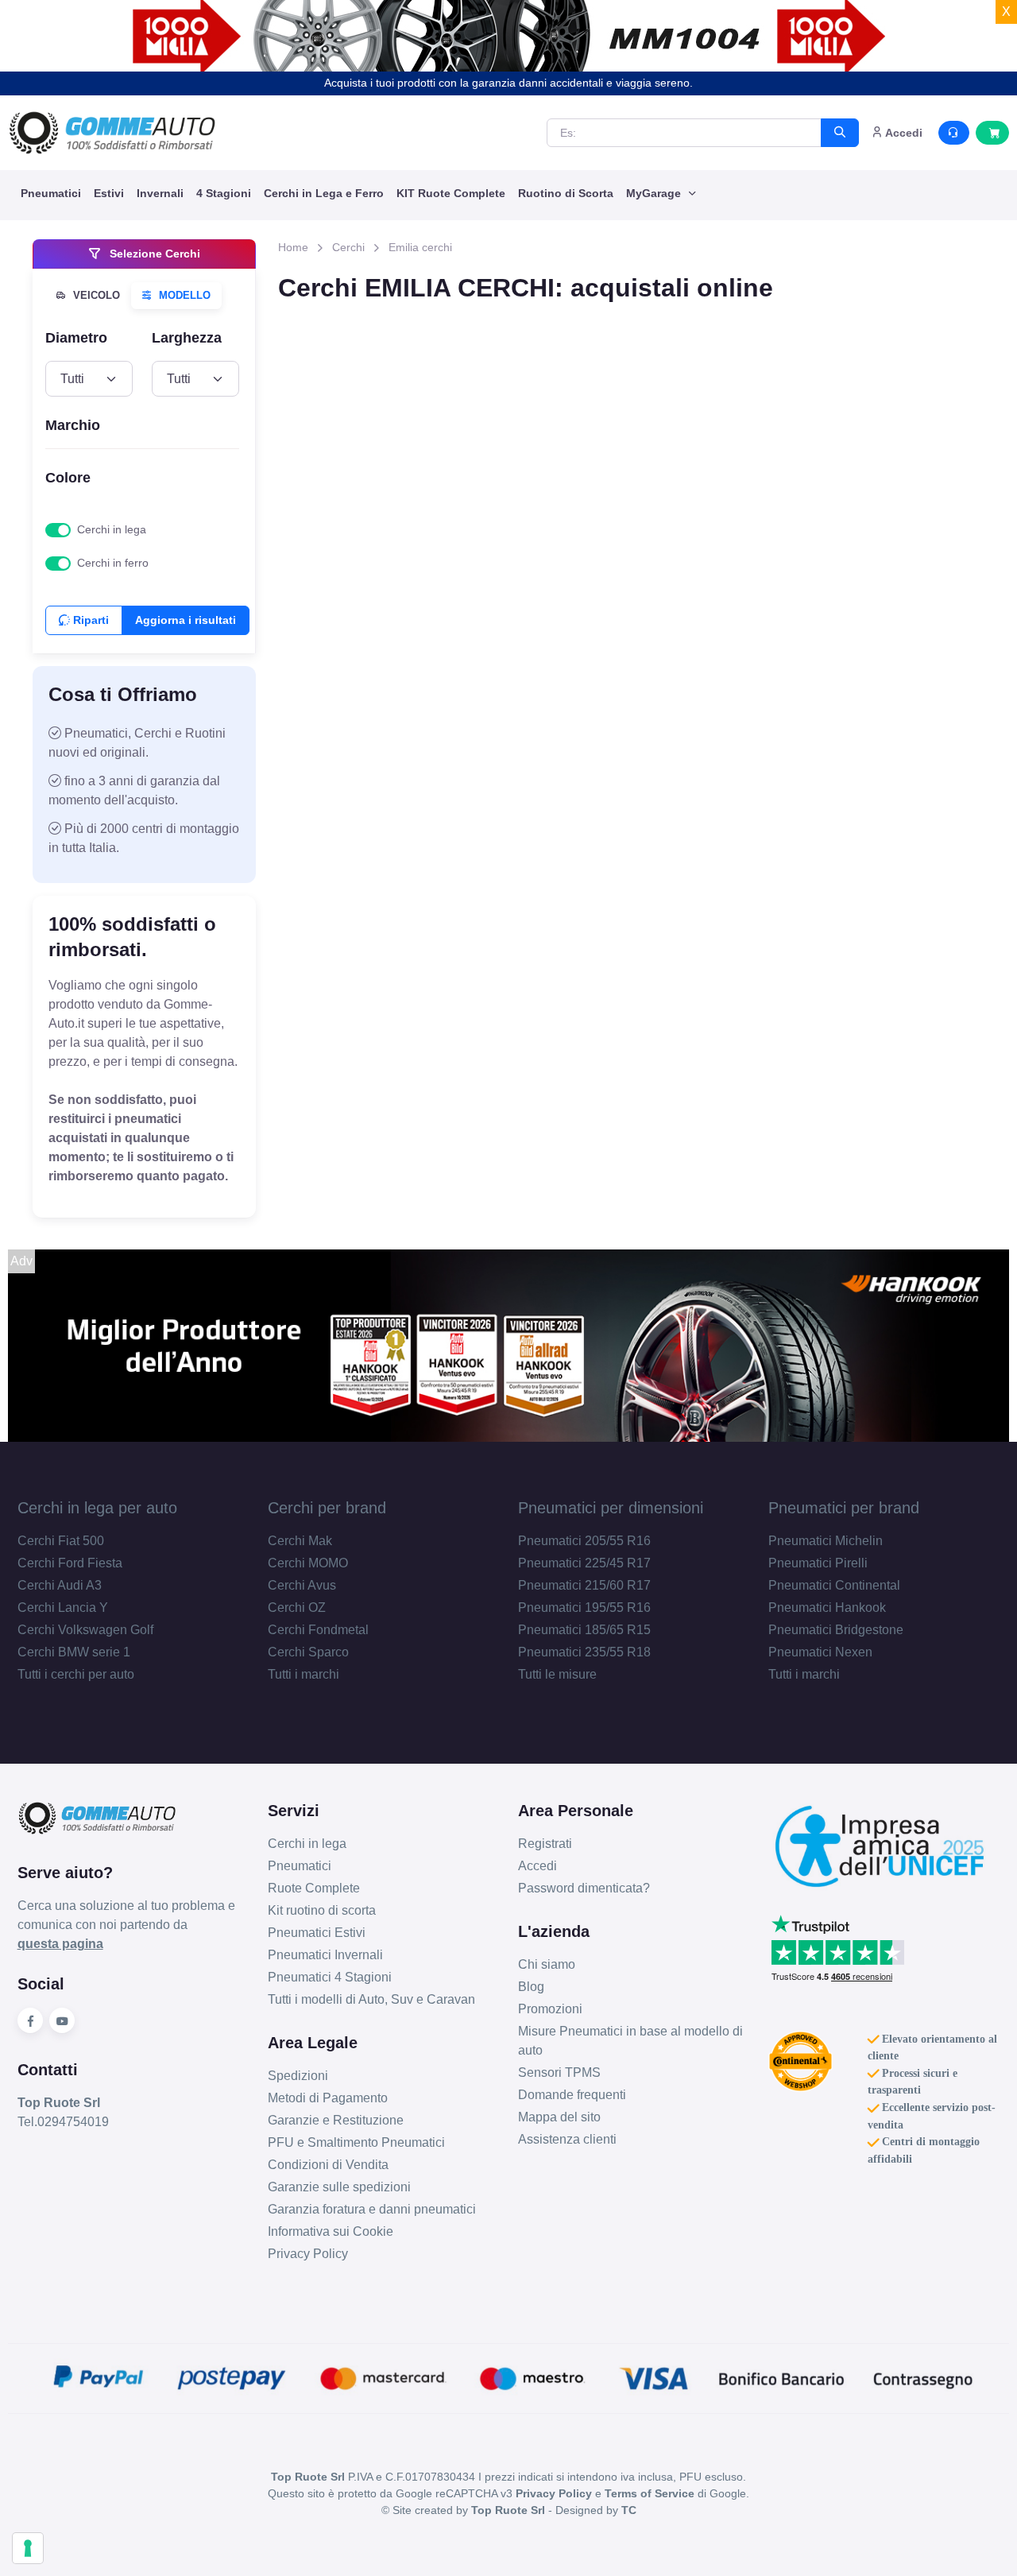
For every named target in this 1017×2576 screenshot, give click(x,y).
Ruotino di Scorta (566, 193)
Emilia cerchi (420, 247)
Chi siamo (547, 1964)
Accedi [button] (903, 133)
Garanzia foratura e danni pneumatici (372, 2209)
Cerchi (348, 247)
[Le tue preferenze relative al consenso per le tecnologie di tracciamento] (28, 2548)
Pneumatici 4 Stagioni (330, 1977)
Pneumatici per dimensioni (611, 1508)
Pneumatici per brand (844, 1508)
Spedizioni (298, 2076)
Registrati (545, 1844)
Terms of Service (650, 2493)
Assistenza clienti (567, 2139)
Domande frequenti (572, 2095)
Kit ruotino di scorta (322, 1910)
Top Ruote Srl (508, 2510)
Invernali (160, 193)
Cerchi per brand (327, 1508)
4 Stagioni (224, 193)
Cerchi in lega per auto (97, 1508)
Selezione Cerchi (153, 254)
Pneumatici (51, 193)
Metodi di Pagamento (328, 2098)
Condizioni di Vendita (328, 2165)
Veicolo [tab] (95, 295)
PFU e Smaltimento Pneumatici (356, 2142)
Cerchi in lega (112, 529)
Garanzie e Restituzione (336, 2120)
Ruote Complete (314, 1888)
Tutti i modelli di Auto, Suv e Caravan (371, 1999)
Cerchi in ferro (113, 563)
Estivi (109, 193)
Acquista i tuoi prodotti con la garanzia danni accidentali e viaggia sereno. (508, 83)
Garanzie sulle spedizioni (339, 2187)
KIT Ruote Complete (451, 193)
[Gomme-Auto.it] (112, 133)
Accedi (538, 1866)
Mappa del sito (559, 2117)
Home (293, 247)
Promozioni (550, 2009)
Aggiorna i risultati (186, 620)
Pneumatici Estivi (317, 1933)
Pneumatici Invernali (325, 1955)
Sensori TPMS (559, 2072)
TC (629, 2510)
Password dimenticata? (584, 1888)
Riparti (89, 620)
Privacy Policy (308, 2254)
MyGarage (655, 193)
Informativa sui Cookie (331, 2231)
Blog (531, 1987)
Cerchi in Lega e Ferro (324, 193)
